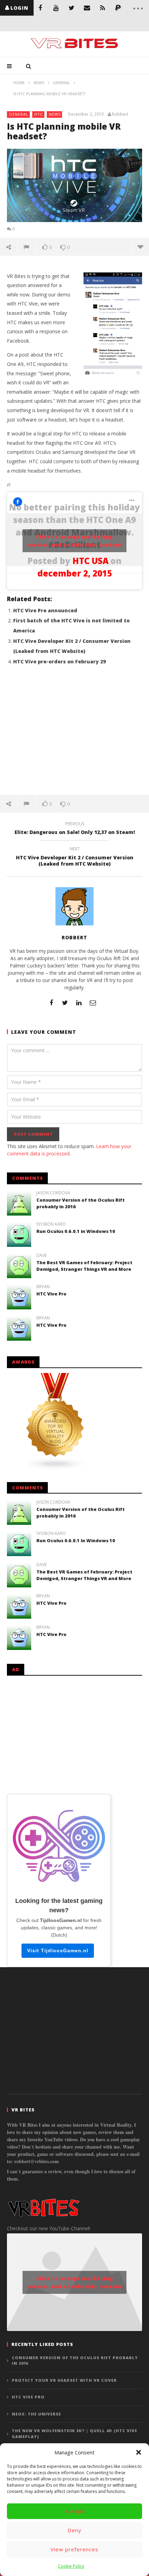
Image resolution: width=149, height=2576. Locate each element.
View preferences (74, 2549)
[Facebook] (40, 8)
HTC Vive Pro (51, 1294)
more (140, 247)
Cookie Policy (71, 2566)
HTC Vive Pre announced (45, 610)
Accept (75, 2511)
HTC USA (90, 561)
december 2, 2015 (75, 573)
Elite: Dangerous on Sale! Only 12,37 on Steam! (75, 829)
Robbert (120, 114)
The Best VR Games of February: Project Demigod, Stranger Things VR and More (84, 1266)
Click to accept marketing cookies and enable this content (75, 541)
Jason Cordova (53, 1193)
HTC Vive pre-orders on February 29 (59, 661)
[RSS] (103, 8)
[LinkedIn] (79, 1003)
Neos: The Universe (36, 2414)
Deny (74, 2530)
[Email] (87, 8)
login (19, 8)
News (55, 114)
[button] (139, 2452)
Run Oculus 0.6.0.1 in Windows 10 (76, 1231)
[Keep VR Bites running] (118, 8)
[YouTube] (56, 8)
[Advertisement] (74, 734)
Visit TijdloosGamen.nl (58, 1951)
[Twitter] (72, 8)
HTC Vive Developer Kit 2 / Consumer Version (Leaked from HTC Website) (75, 857)
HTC (39, 114)
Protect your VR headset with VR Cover (64, 2380)
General (19, 114)
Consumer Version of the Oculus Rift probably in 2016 (75, 2361)
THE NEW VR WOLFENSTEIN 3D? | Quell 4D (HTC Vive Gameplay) (74, 2434)
